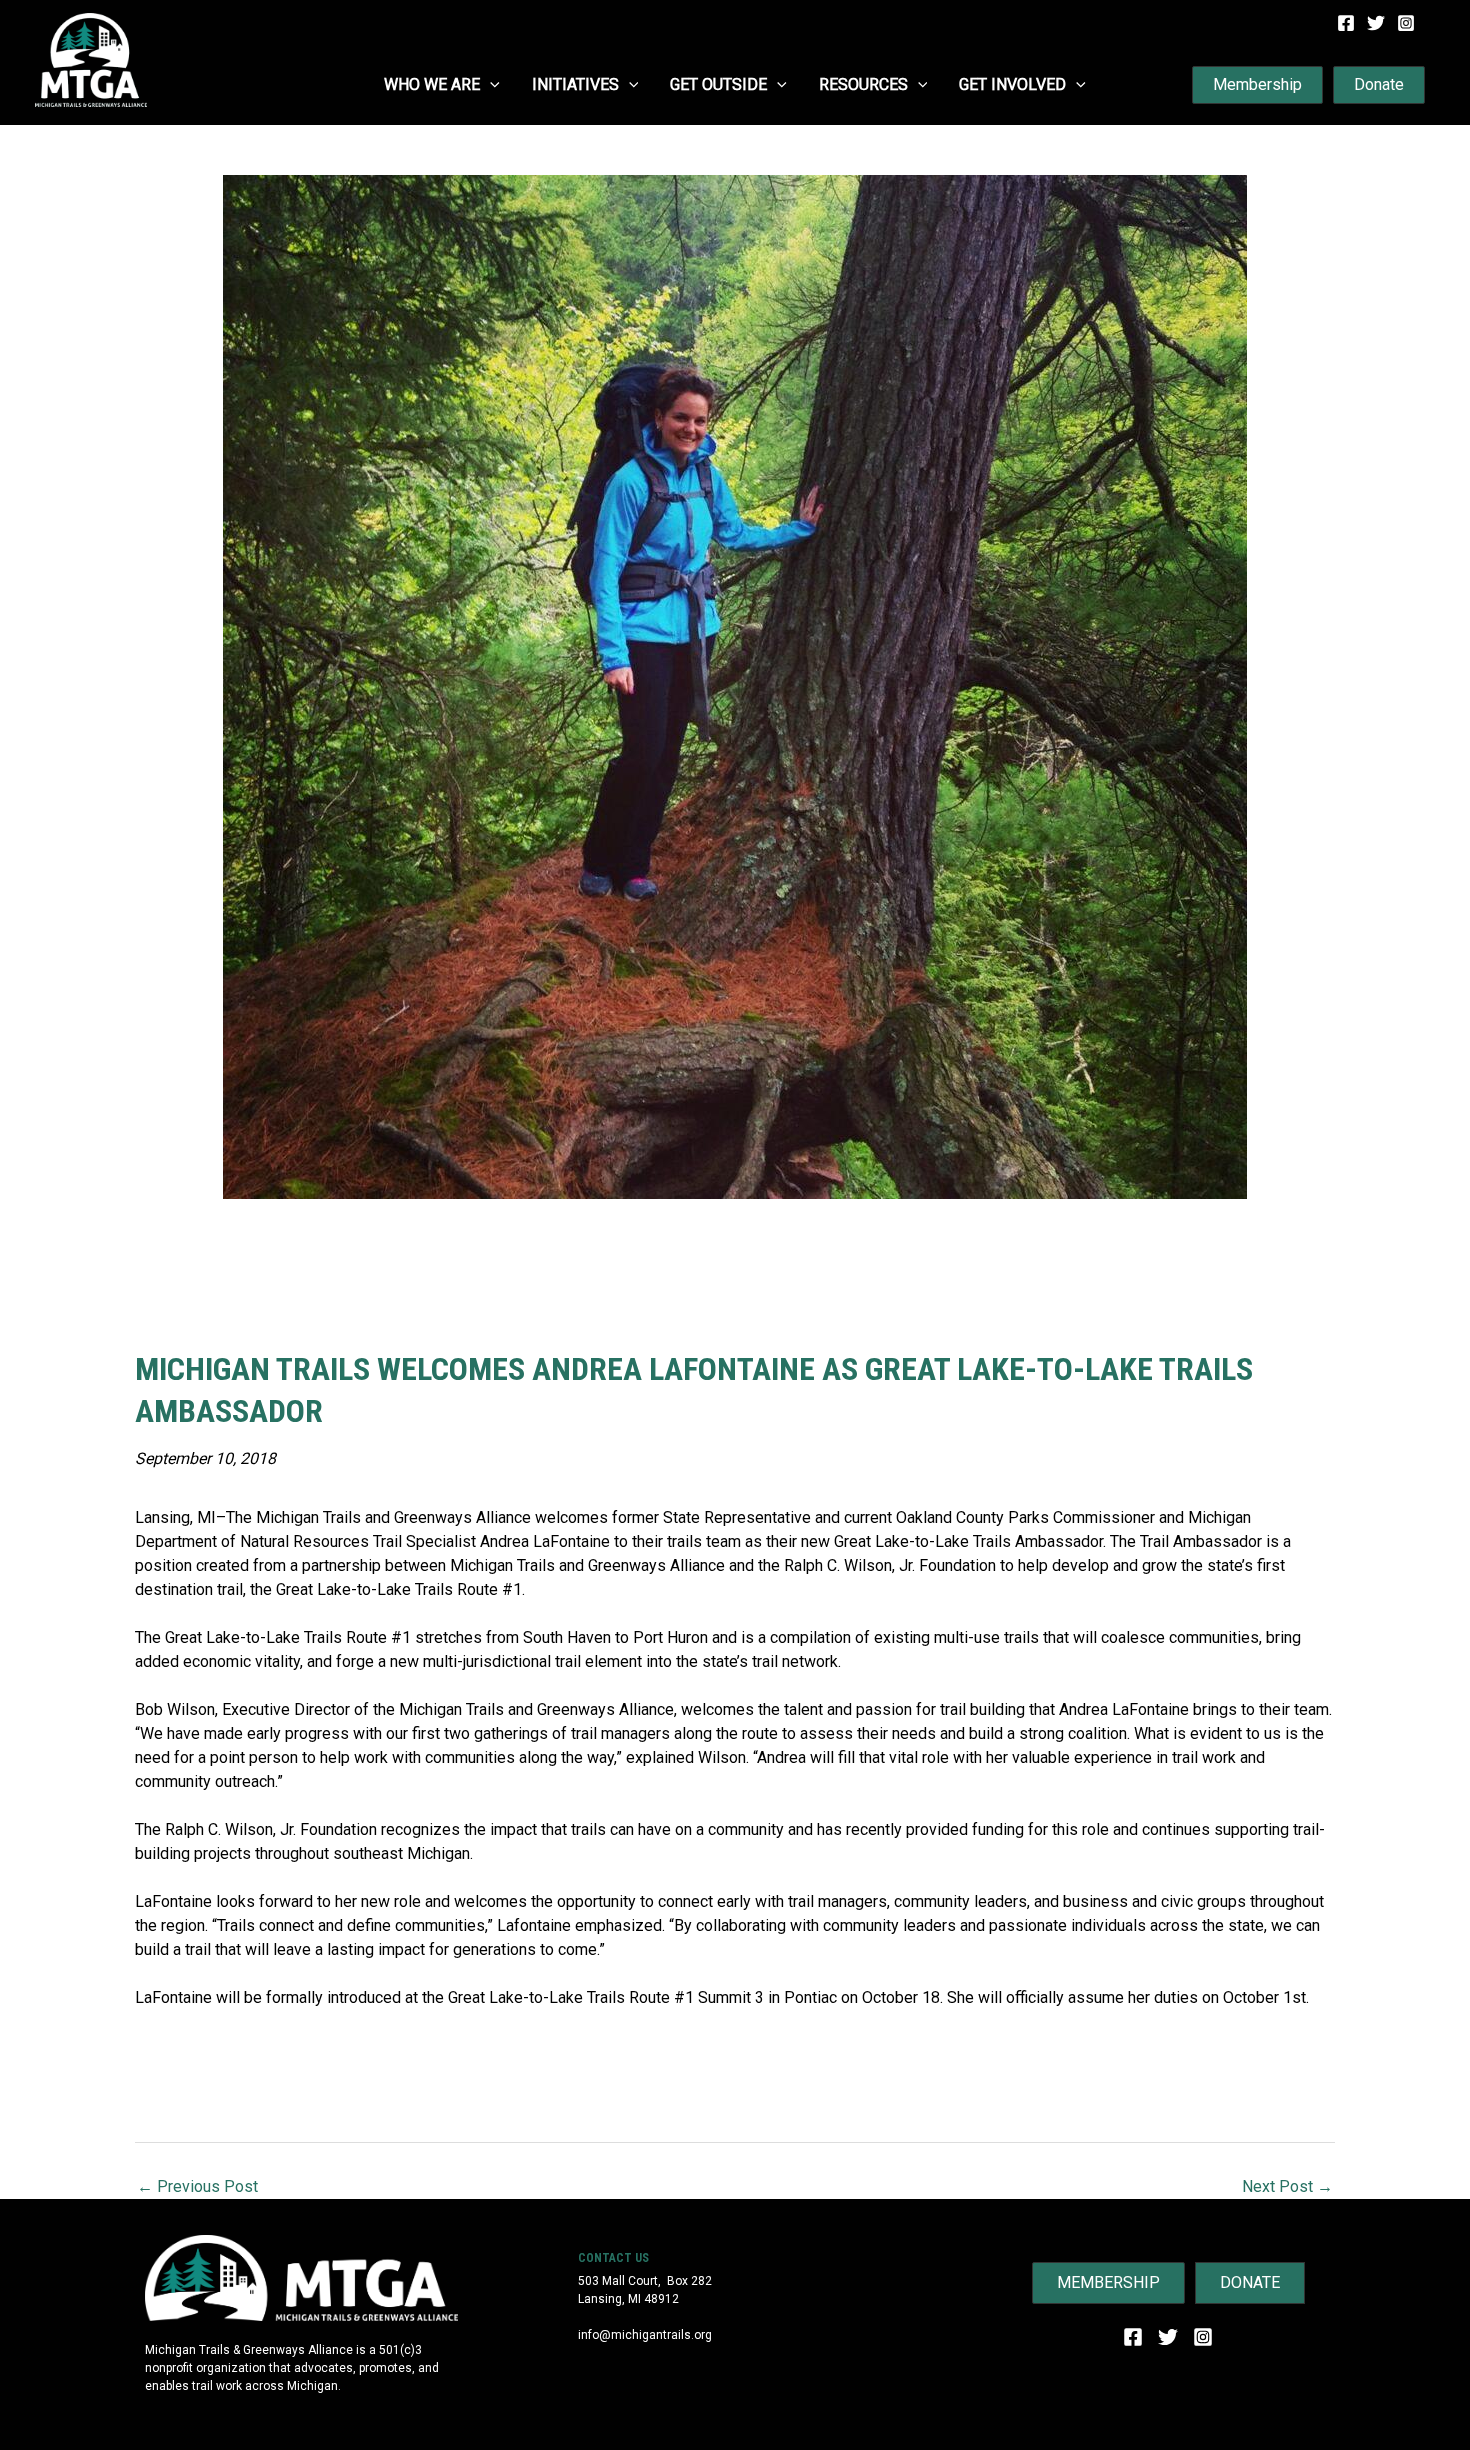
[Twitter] (1376, 23)
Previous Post (197, 2187)
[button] (490, 85)
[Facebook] (1346, 23)
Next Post (1287, 2187)
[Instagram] (1406, 23)
